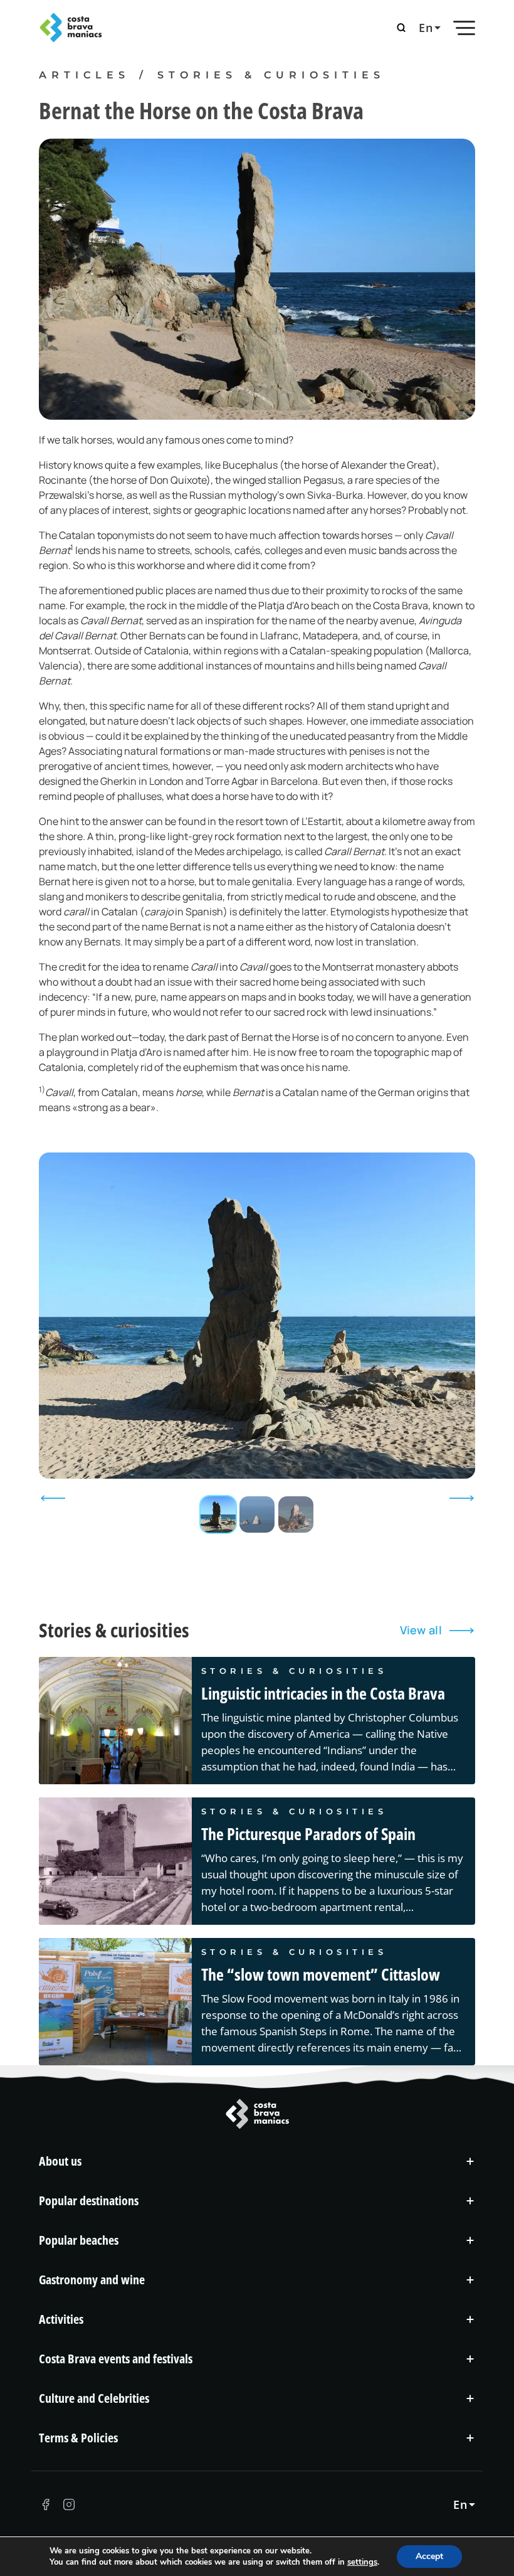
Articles (84, 75)
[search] (401, 28)
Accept (429, 2556)
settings (362, 2562)
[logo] (144, 28)
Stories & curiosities (271, 75)
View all (421, 1630)
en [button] (426, 28)
